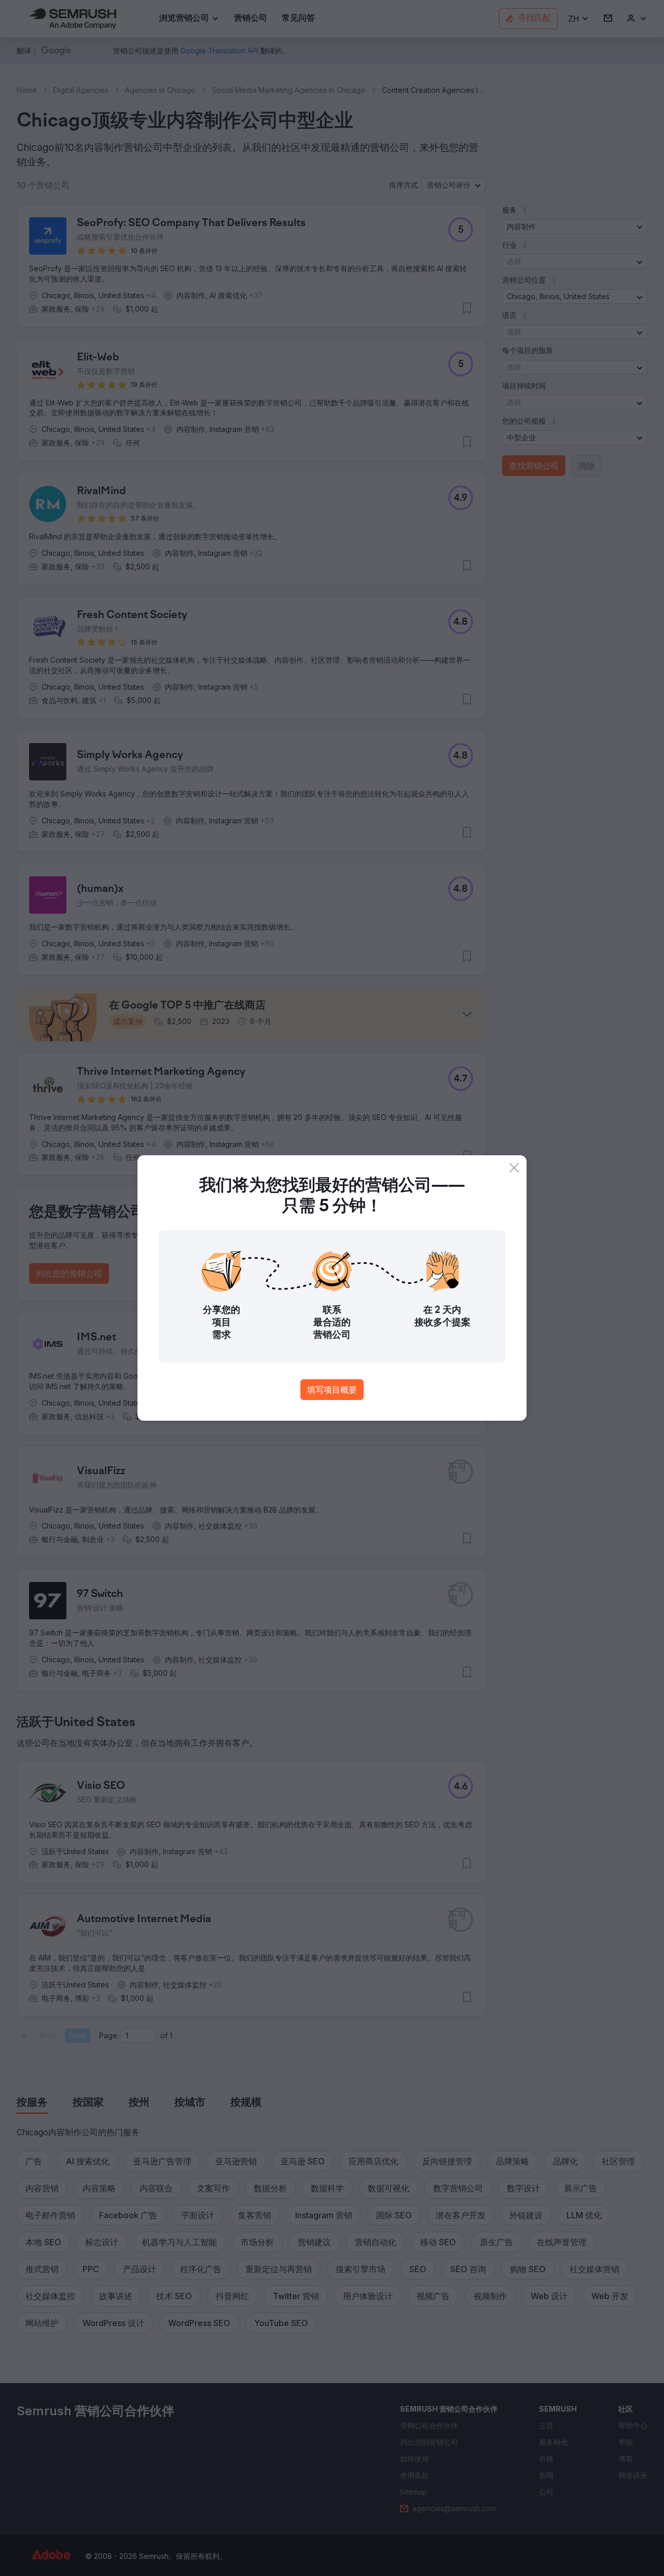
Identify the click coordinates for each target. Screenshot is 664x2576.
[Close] (514, 1168)
